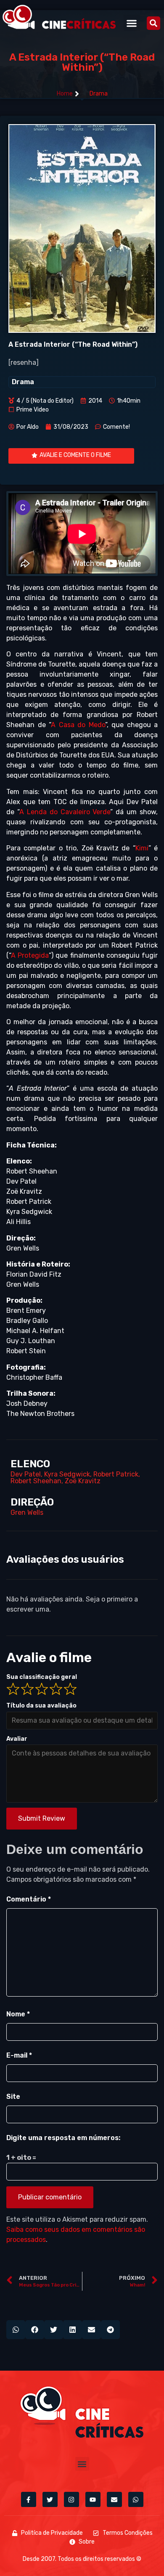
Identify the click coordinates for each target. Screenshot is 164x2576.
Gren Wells (27, 1512)
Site (13, 2097)
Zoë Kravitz (83, 1481)
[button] (132, 23)
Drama (99, 94)
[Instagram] (71, 2499)
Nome (18, 2014)
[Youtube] (93, 2499)
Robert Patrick (116, 1474)
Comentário (29, 1899)
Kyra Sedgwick (67, 1474)
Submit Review (42, 1818)
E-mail (19, 2055)
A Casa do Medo (78, 725)
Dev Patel (26, 1474)
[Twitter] (50, 2499)
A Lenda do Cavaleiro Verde (65, 812)
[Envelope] (114, 2499)
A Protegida (30, 955)
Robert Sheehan (36, 1481)
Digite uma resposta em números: (63, 2138)
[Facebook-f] (29, 2499)
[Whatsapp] (136, 2499)
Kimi (142, 848)
